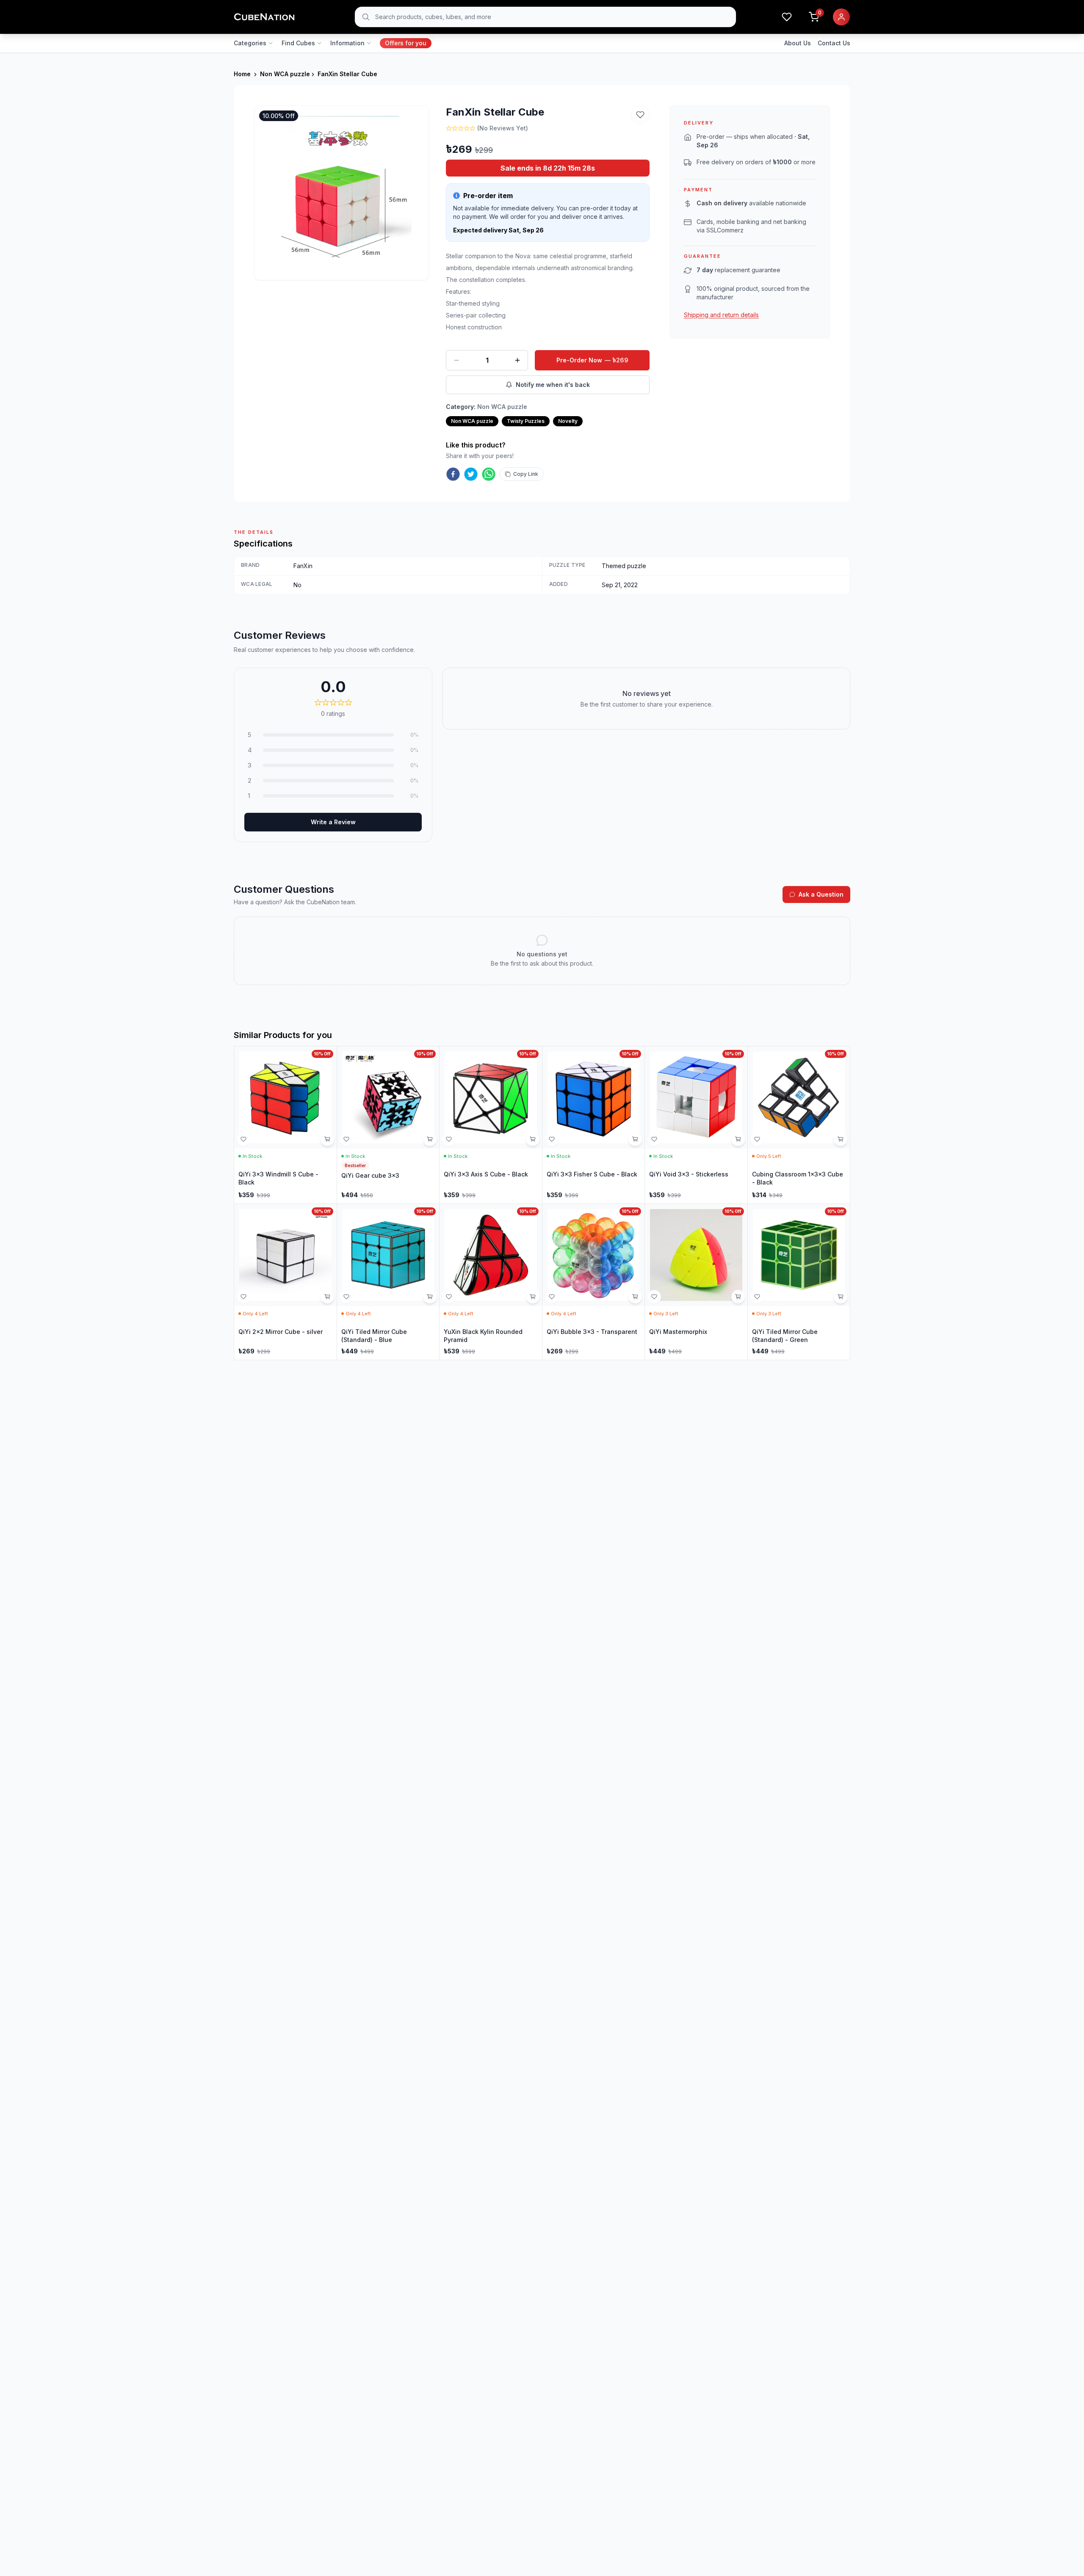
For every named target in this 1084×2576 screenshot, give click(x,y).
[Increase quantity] (517, 360)
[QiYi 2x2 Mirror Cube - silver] (285, 1282)
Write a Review (333, 822)
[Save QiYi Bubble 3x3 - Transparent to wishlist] (552, 1297)
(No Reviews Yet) (503, 128)
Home (242, 74)
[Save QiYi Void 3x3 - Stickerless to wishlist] (654, 1139)
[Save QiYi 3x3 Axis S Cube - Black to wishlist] (449, 1139)
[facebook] (453, 474)
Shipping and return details (721, 315)
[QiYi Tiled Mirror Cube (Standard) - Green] (799, 1282)
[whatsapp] (489, 474)
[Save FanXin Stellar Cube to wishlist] (640, 115)
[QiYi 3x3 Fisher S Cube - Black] (594, 1125)
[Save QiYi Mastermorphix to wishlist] (654, 1297)
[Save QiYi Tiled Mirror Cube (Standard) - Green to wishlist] (757, 1297)
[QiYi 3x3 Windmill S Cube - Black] (285, 1125)
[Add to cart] (327, 1139)
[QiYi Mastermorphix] (696, 1282)
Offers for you (406, 43)
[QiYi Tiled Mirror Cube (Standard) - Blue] (388, 1282)
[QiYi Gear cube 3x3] (388, 1125)
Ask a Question (821, 894)
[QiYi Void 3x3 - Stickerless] (696, 1125)
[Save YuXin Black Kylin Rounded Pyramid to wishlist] (449, 1297)
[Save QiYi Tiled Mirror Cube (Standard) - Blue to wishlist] (346, 1297)
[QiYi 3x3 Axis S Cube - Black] (491, 1125)
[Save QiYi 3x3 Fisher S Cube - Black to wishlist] (552, 1139)
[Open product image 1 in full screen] (342, 193)
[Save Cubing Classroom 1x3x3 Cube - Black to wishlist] (757, 1139)
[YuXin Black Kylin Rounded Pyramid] (491, 1282)
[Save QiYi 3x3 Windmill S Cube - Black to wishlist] (243, 1139)
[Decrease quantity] (456, 360)
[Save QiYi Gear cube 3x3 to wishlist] (346, 1139)
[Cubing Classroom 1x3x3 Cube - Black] (799, 1125)
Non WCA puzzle (285, 74)
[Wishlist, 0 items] (787, 17)
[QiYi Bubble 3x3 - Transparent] (594, 1282)
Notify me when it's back (553, 385)
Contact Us (834, 43)
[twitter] (471, 474)
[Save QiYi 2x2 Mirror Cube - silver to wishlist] (243, 1297)
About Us (798, 43)
